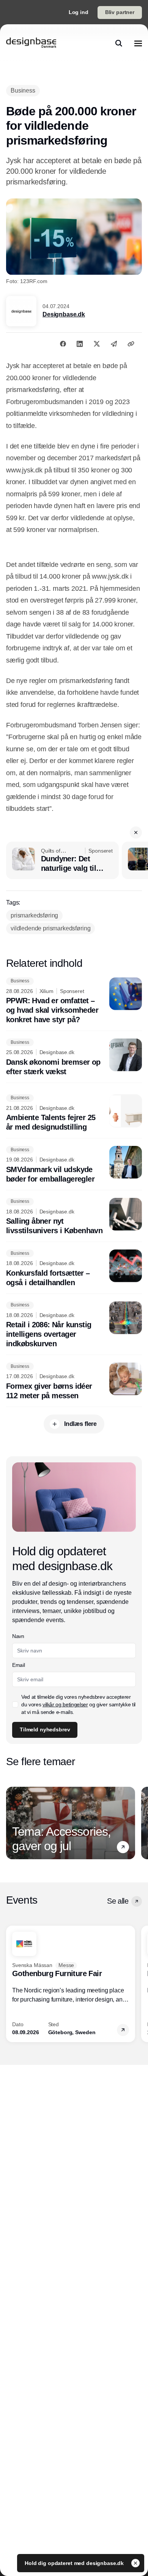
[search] (119, 43)
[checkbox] (15, 1704)
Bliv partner (120, 12)
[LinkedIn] (80, 344)
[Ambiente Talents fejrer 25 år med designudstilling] (74, 1113)
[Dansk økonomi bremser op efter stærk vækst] (74, 1057)
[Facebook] (63, 344)
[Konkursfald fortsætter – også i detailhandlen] (74, 1268)
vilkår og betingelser (65, 1704)
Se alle (118, 1901)
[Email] (114, 344)
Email (18, 1665)
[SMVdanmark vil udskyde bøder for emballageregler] (74, 1165)
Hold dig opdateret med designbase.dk (75, 2563)
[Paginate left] (12, 1823)
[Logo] (31, 43)
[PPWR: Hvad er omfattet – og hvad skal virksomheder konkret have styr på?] (74, 1001)
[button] (136, 832)
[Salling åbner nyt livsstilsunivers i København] (74, 1217)
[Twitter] (97, 344)
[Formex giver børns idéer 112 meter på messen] (74, 1382)
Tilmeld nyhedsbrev (45, 1729)
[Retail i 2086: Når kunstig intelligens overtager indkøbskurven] (74, 1325)
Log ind (79, 12)
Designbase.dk (64, 314)
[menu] (138, 43)
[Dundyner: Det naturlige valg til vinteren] (62, 861)
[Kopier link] (131, 344)
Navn (18, 1636)
